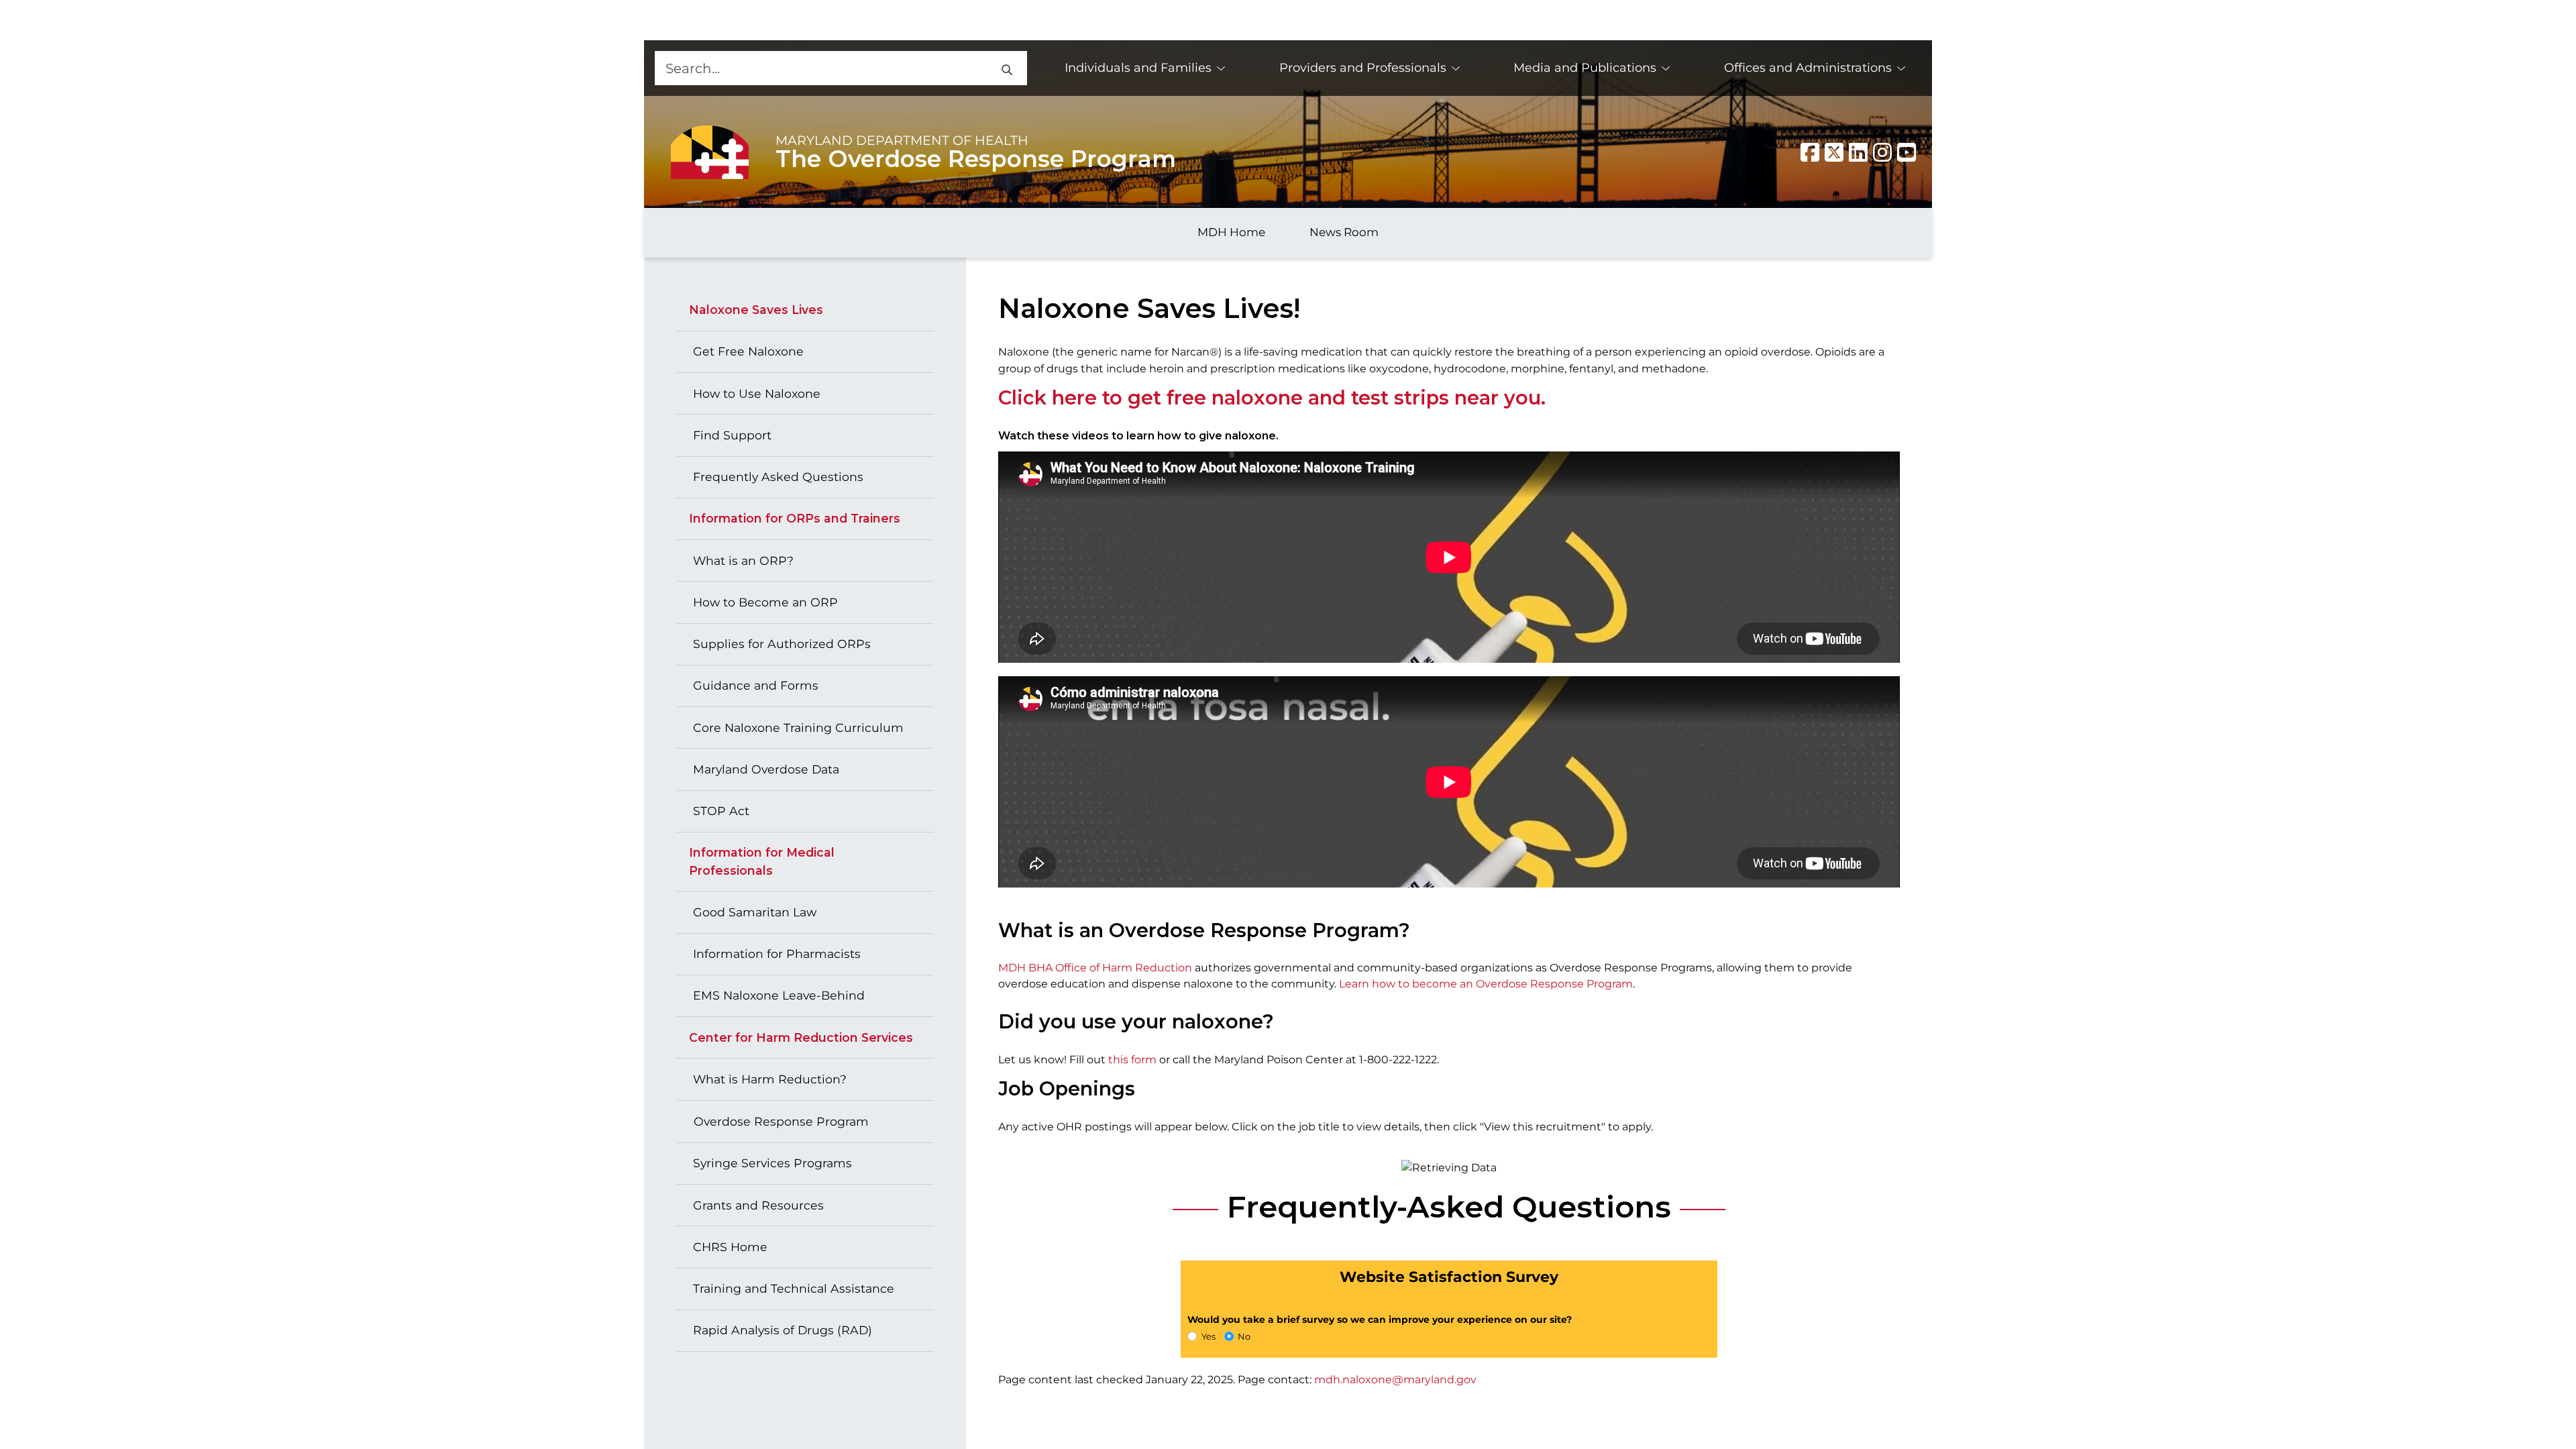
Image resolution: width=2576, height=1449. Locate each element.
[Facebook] (1810, 152)
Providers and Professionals (1363, 68)
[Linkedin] (1858, 152)
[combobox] (820, 68)
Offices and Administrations (1808, 68)
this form (1132, 1060)
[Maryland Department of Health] (710, 152)
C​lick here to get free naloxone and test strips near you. (1272, 397)
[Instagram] (1882, 152)
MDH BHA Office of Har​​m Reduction (1095, 968)
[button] (1006, 68)
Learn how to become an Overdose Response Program (1486, 984)
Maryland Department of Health (902, 140)
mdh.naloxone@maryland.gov (1395, 1380)
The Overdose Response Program (976, 159)
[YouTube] (1907, 152)
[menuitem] (1145, 68)
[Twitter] (1834, 152)
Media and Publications (1585, 68)
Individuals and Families (1138, 68)
